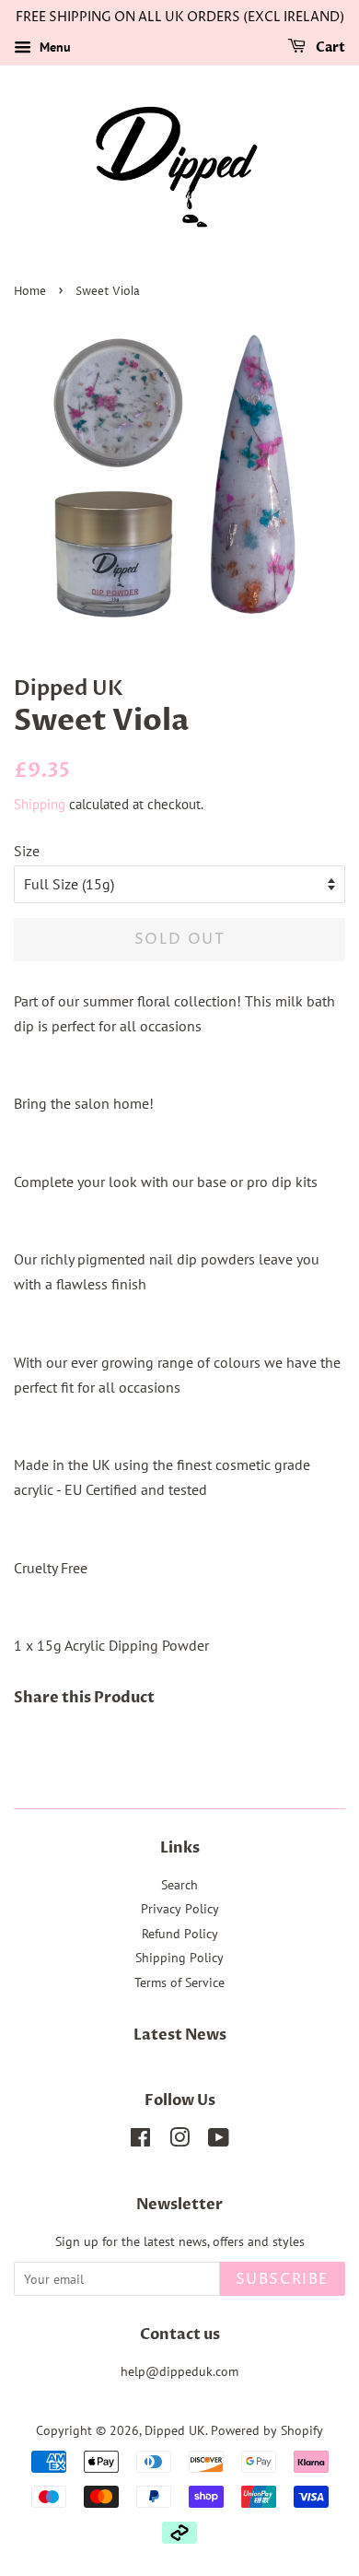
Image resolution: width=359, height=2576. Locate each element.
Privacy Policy (180, 1909)
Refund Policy (180, 1934)
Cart (329, 47)
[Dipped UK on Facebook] (140, 2141)
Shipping (40, 804)
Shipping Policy (179, 1958)
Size (27, 851)
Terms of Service (179, 1982)
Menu (53, 47)
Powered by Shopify (267, 2430)
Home (30, 292)
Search (179, 1885)
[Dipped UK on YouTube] (219, 2141)
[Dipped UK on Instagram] (179, 2141)
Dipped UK (175, 2430)
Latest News (180, 2035)
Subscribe (283, 2279)
